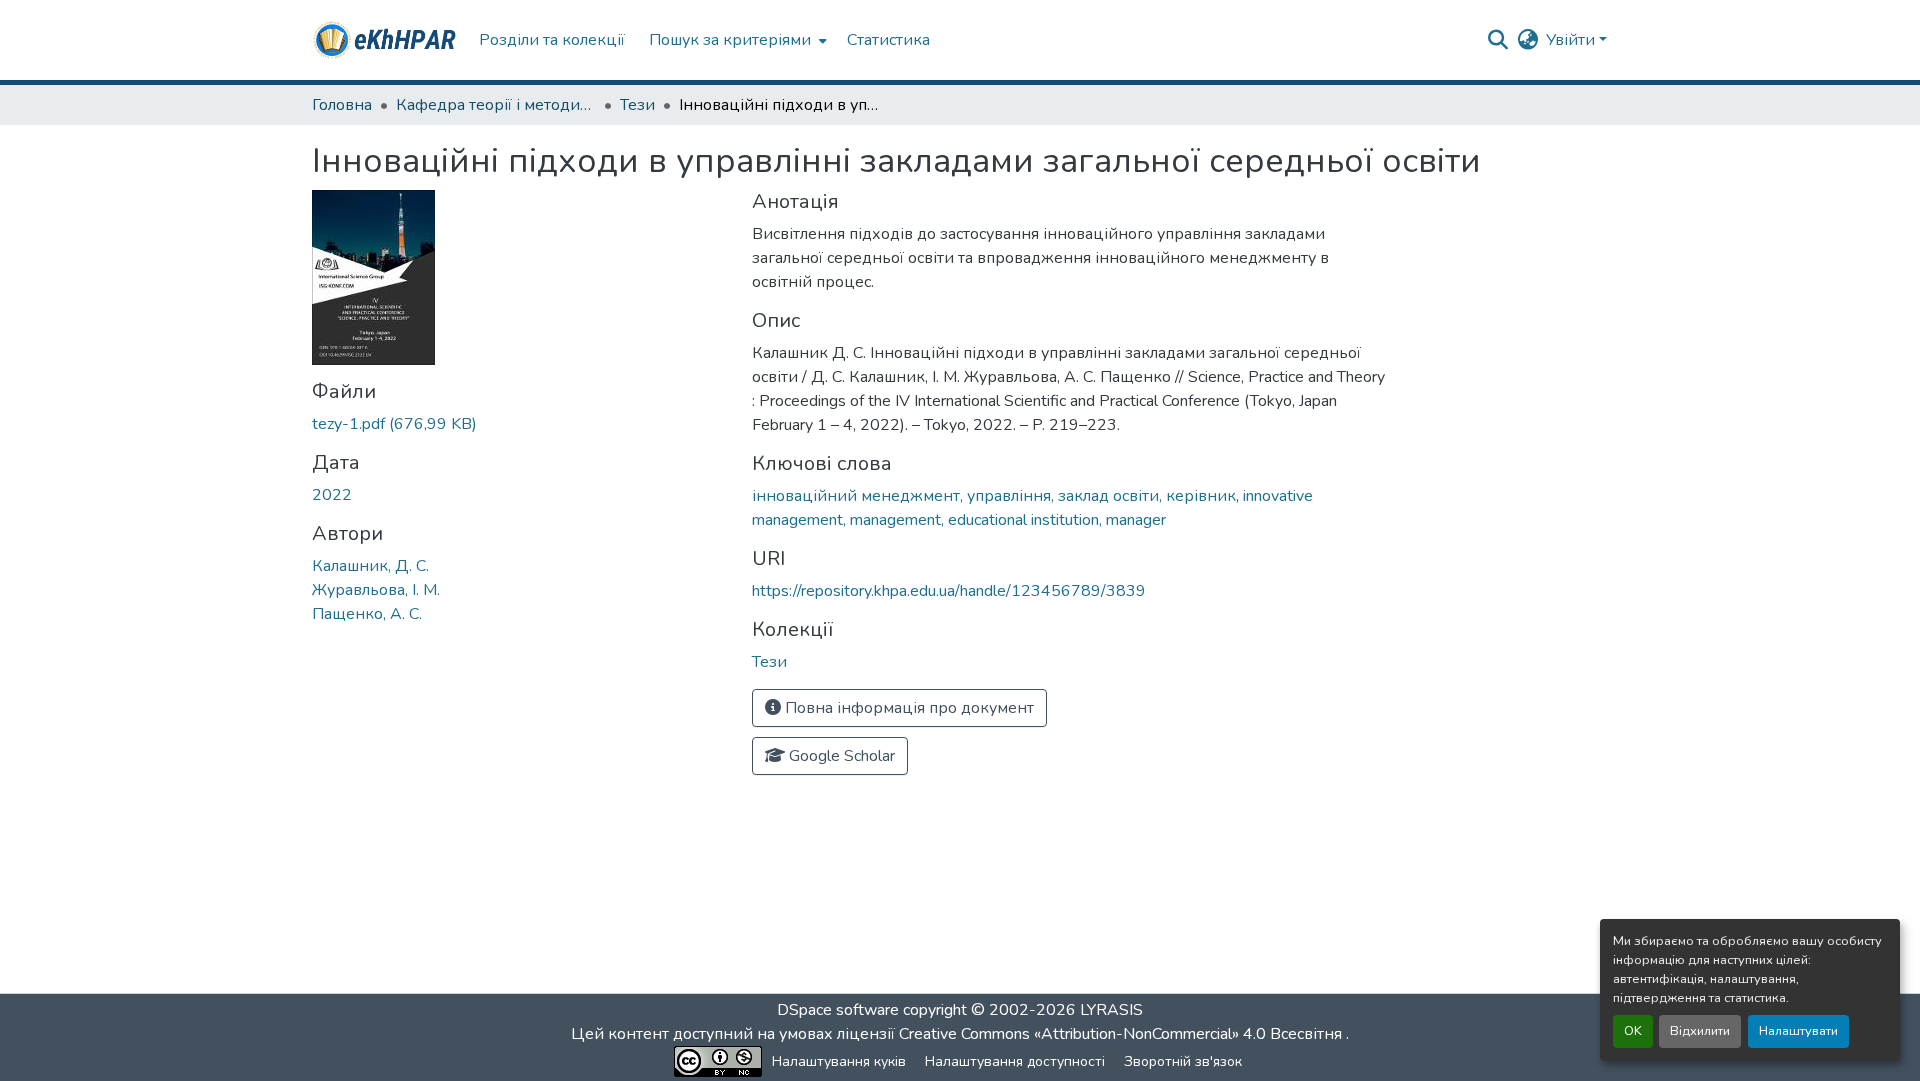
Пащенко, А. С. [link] (367, 614)
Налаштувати (1798, 1031)
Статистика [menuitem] (888, 40)
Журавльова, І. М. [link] (376, 590)
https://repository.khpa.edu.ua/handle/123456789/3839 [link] (949, 591)
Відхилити (1700, 1031)
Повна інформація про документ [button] (907, 708)
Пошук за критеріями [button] (730, 40)
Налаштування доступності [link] (1015, 1061)
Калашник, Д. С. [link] (370, 566)
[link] (520, 424)
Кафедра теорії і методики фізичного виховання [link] (496, 105)
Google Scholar (840, 756)
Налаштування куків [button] (839, 1061)
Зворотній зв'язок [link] (1183, 1061)
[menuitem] (736, 40)
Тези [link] (637, 105)
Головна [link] (342, 105)
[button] (385, 40)
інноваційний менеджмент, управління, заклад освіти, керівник (994, 496)
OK (1633, 1031)
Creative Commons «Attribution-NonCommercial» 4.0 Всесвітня (1122, 1034)
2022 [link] (332, 495)
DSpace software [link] (838, 1010)
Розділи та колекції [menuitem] (552, 40)
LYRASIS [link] (1111, 1010)
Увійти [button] (1572, 40)
